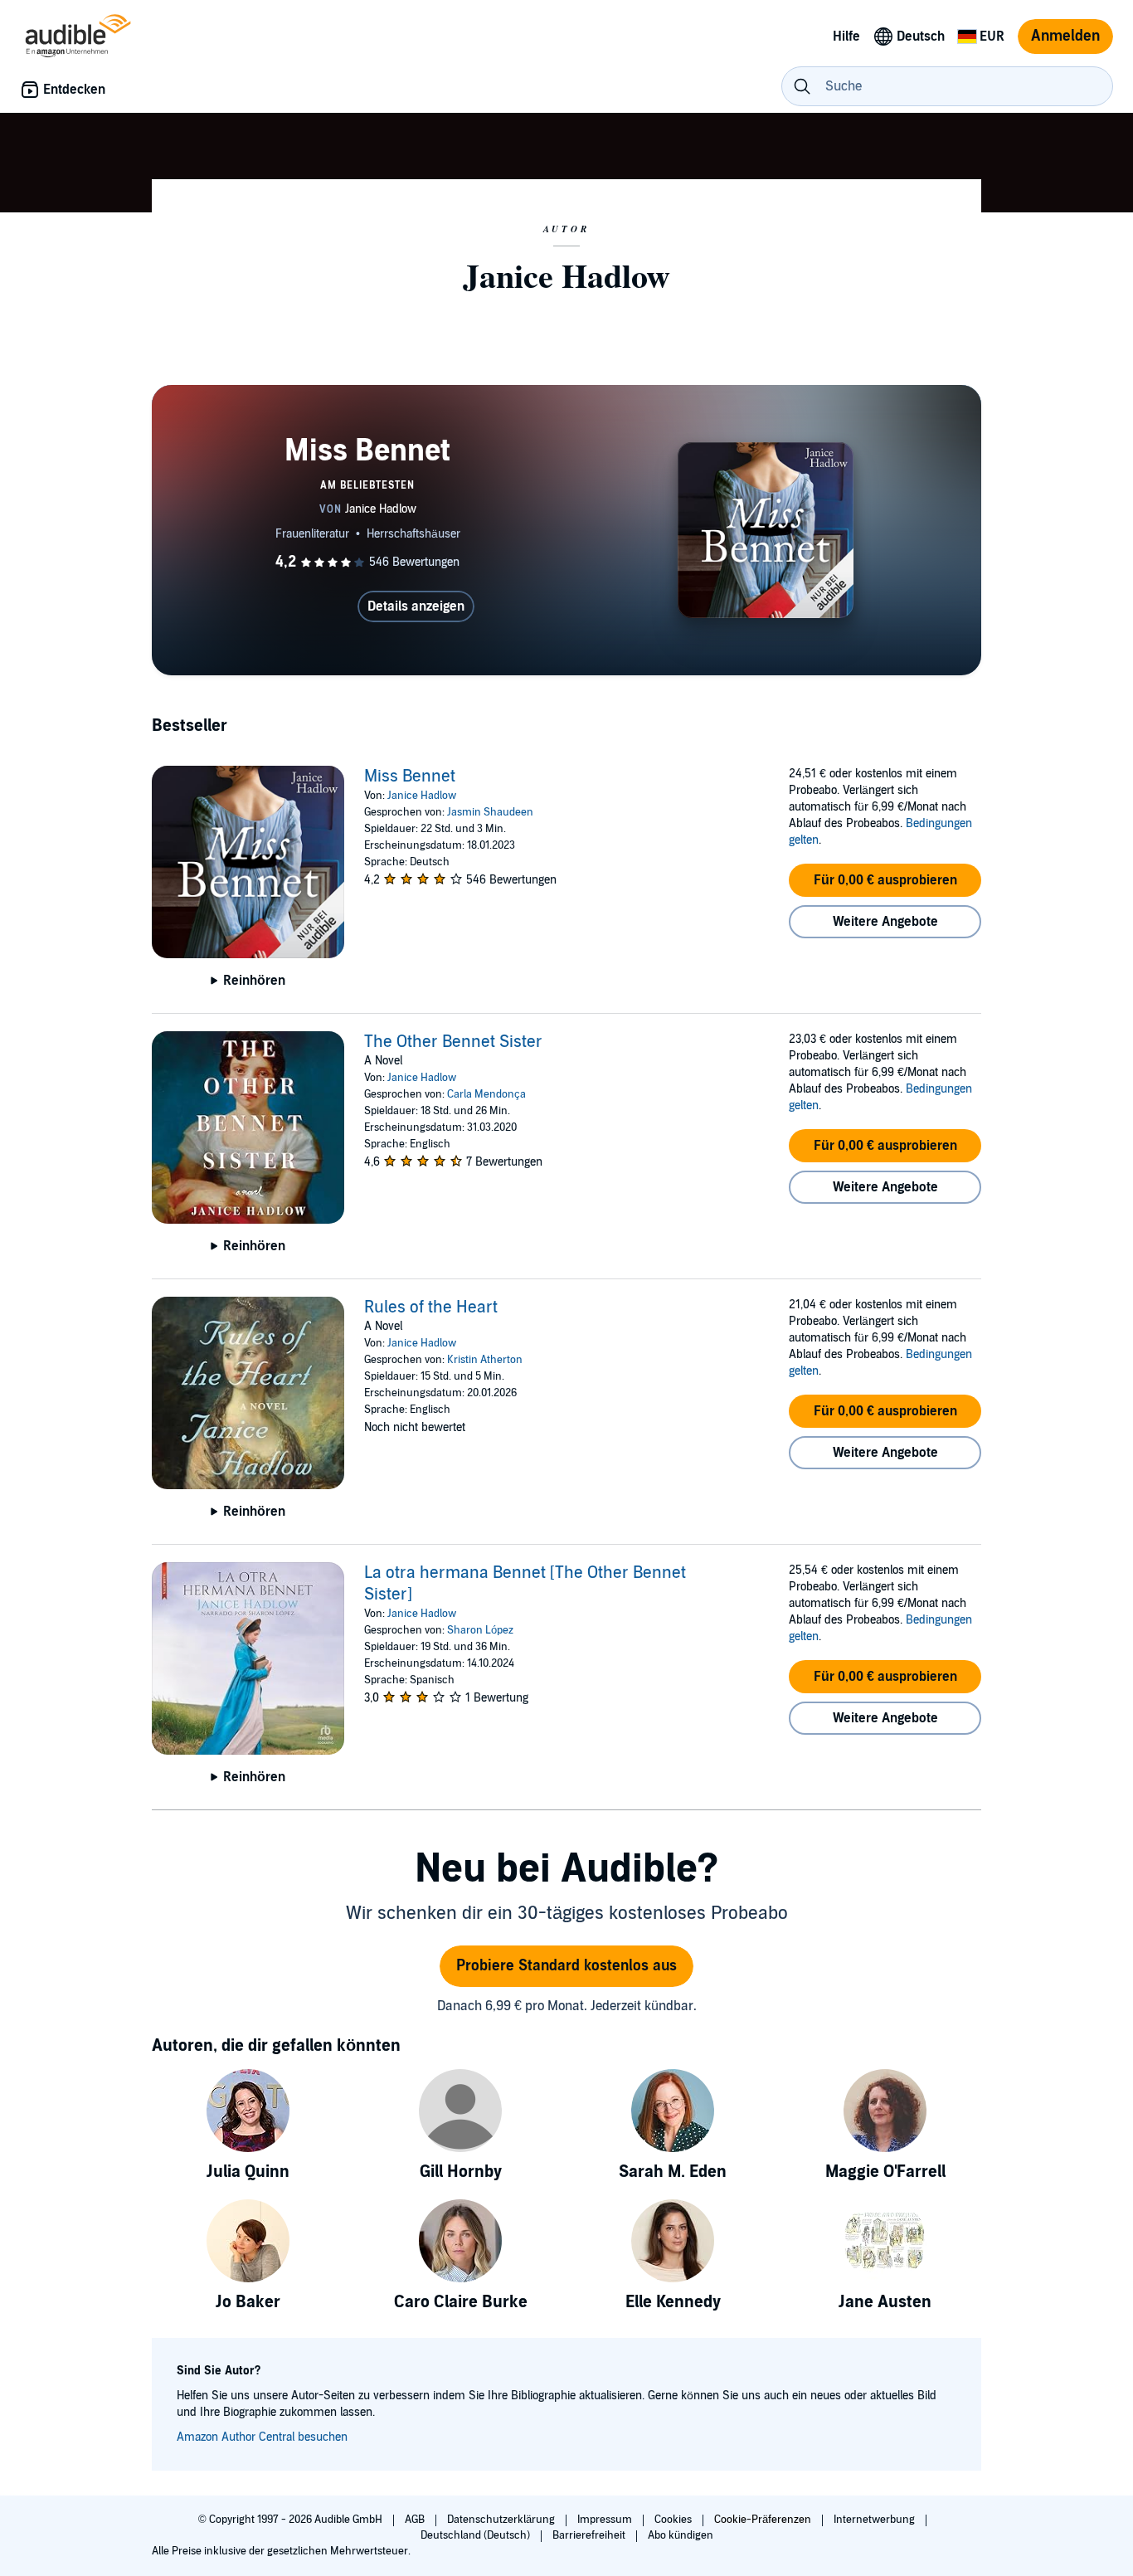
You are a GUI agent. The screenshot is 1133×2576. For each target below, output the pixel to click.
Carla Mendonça (486, 1094)
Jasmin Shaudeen (490, 812)
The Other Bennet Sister (453, 1042)
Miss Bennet (410, 777)
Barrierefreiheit (590, 2535)
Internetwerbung (875, 2520)
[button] (885, 880)
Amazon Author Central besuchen (262, 2437)
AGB (416, 2520)
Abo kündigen (681, 2535)
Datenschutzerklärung (502, 2520)
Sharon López (480, 1630)
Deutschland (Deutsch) (477, 2535)
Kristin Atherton (485, 1360)
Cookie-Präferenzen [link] (763, 2520)
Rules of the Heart (431, 1307)
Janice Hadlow (422, 796)
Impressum (606, 2520)
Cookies (674, 2520)
